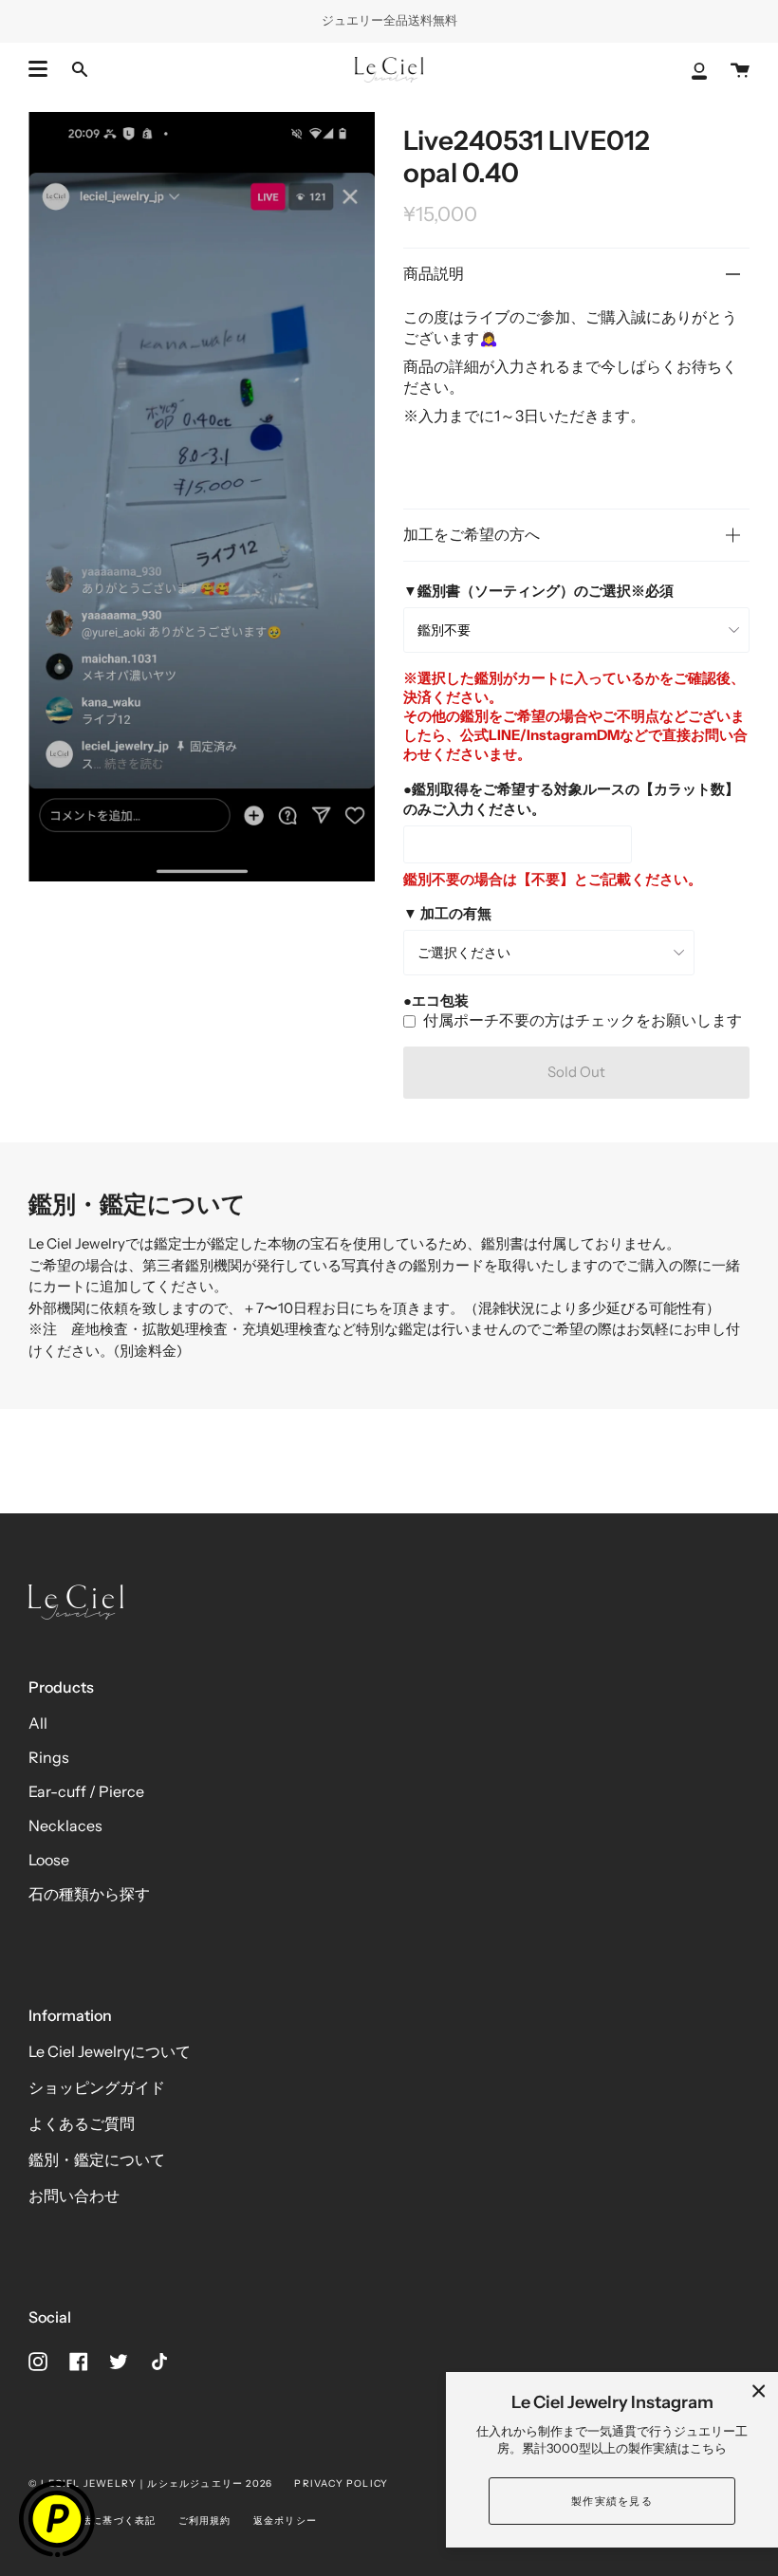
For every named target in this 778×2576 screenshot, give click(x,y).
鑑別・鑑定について (97, 2159)
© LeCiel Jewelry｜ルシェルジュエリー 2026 (150, 2483)
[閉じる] (759, 2391)
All (38, 1723)
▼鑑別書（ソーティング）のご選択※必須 (538, 591)
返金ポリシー (285, 2520)
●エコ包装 (436, 1001)
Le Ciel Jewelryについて (110, 2051)
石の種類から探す (89, 1894)
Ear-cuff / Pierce (86, 1791)
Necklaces (65, 1825)
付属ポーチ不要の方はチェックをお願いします (583, 1020)
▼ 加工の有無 (447, 913)
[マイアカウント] (699, 70)
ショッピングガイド (97, 2087)
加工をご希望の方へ (472, 534)
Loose (49, 1860)
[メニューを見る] (38, 69)
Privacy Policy (341, 2483)
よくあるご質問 (82, 2123)
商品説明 (434, 273)
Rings (49, 1757)
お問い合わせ (74, 2196)
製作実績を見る (612, 2501)
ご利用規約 (205, 2520)
